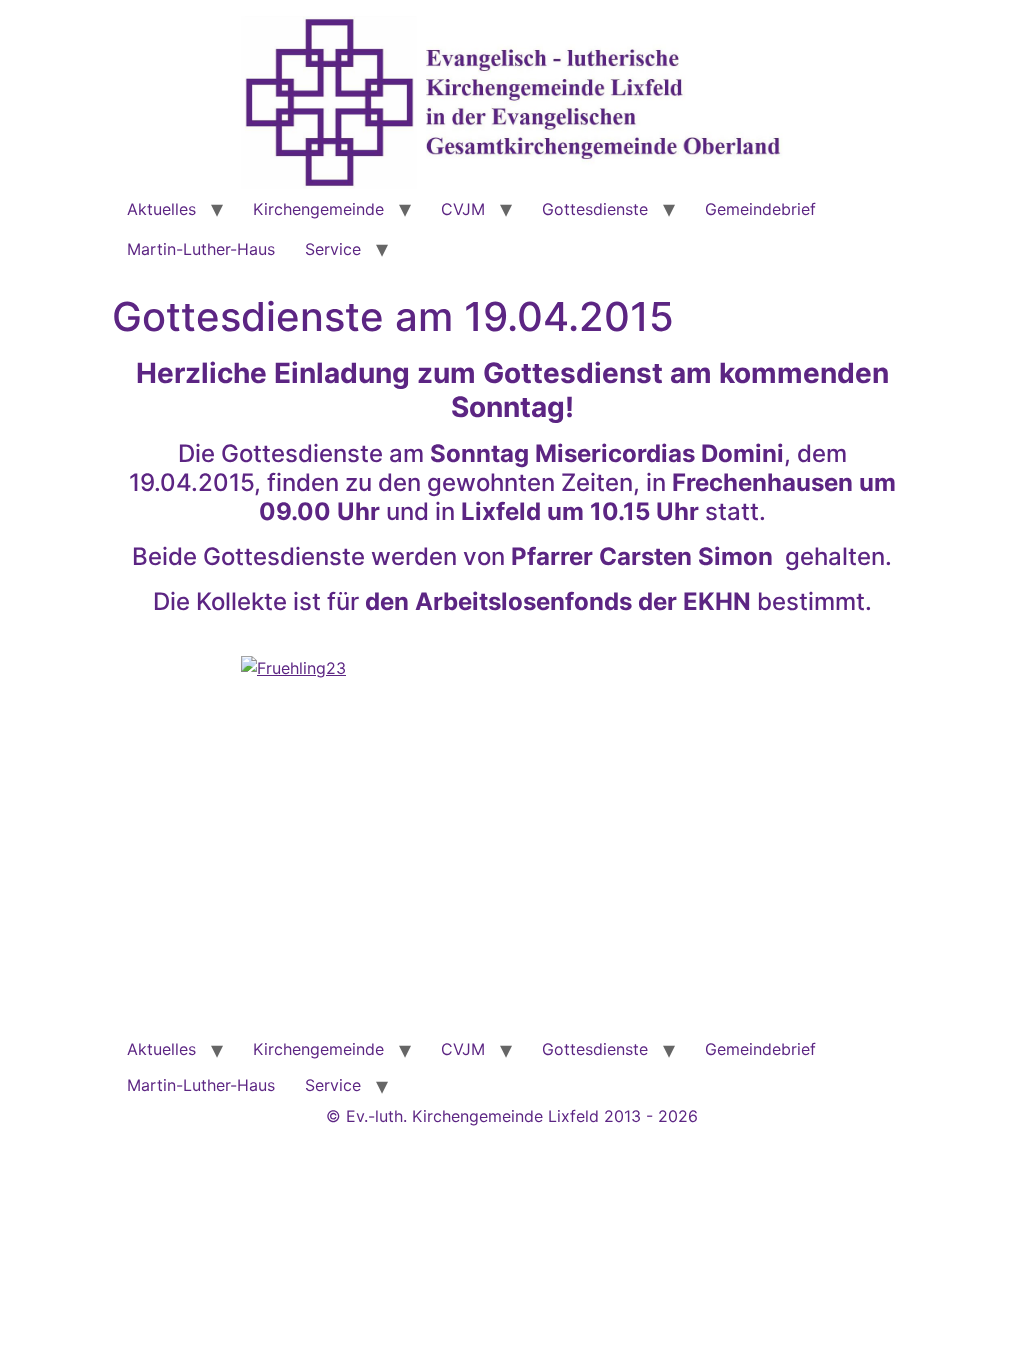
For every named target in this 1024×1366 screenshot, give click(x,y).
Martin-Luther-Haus (201, 249)
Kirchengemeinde (318, 209)
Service (333, 249)
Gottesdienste (595, 209)
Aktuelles (161, 209)
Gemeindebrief (760, 209)
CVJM (463, 209)
